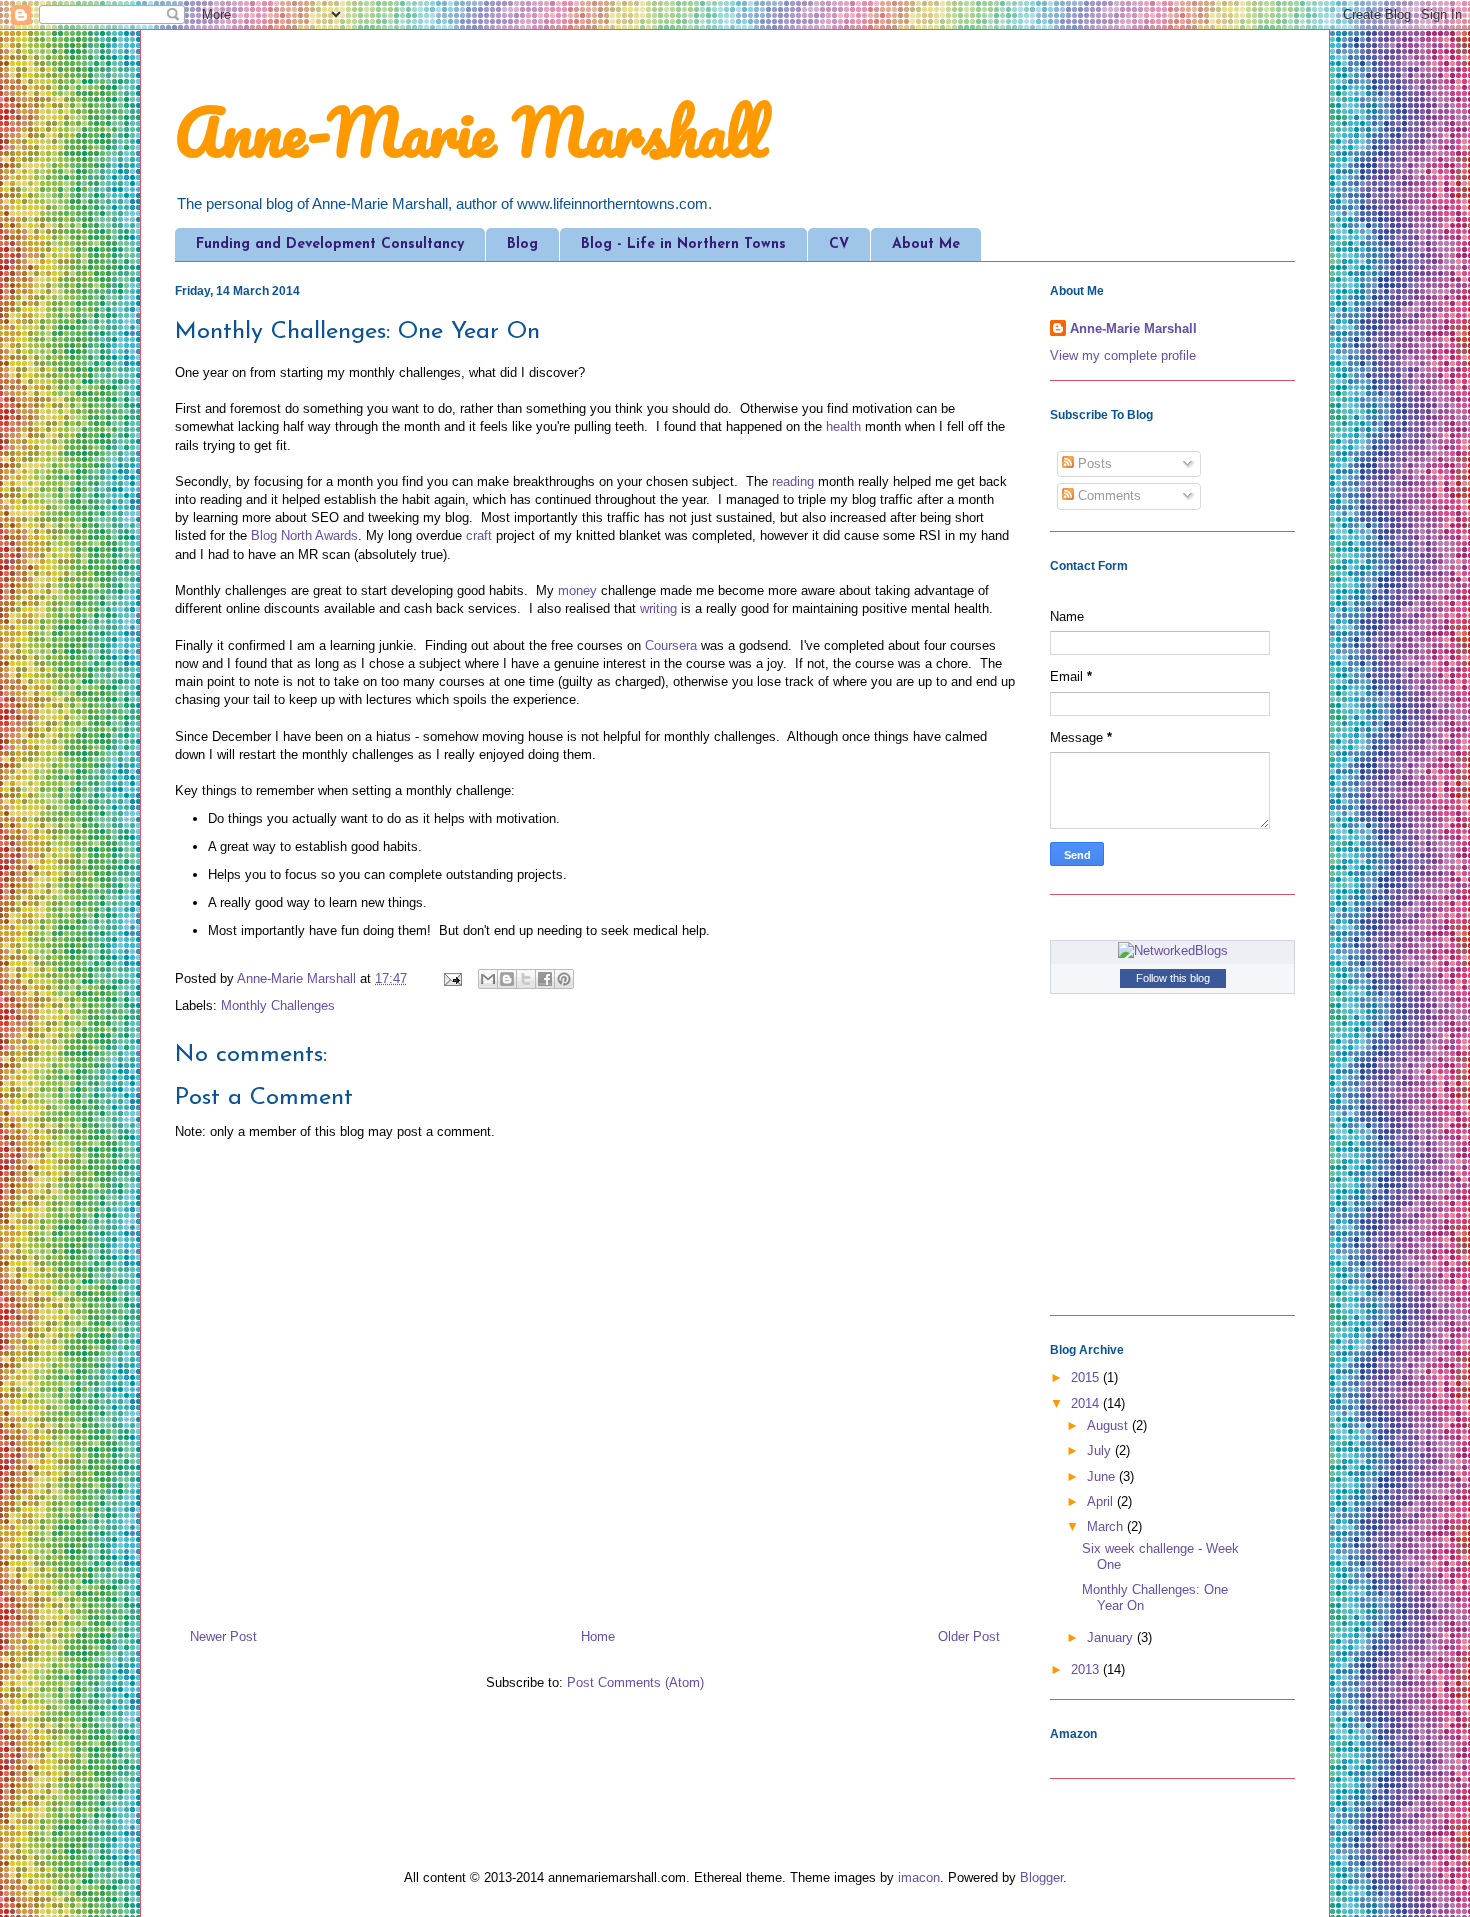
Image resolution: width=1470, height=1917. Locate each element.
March (1107, 1526)
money (577, 590)
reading (793, 481)
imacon (919, 1877)
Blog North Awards (304, 535)
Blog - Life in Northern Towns (683, 244)
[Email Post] (451, 978)
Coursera (671, 645)
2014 (1087, 1403)
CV (839, 244)
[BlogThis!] (507, 979)
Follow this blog (1173, 978)
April (1102, 1501)
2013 (1087, 1669)
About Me (926, 244)
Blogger (1041, 1877)
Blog (522, 244)
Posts (1093, 463)
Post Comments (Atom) (635, 1682)
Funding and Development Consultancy (330, 244)
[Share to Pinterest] (564, 979)
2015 (1087, 1377)
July (1101, 1450)
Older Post (969, 1636)
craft (479, 535)
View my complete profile (1123, 355)
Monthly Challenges (278, 1005)
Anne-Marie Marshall (471, 131)
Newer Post (223, 1636)
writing (658, 608)
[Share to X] (526, 979)
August (1109, 1425)
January (1112, 1637)
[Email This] (488, 979)
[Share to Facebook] (545, 979)
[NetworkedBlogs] (1173, 950)
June (1103, 1476)
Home (598, 1636)
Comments (1107, 495)
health (843, 426)
